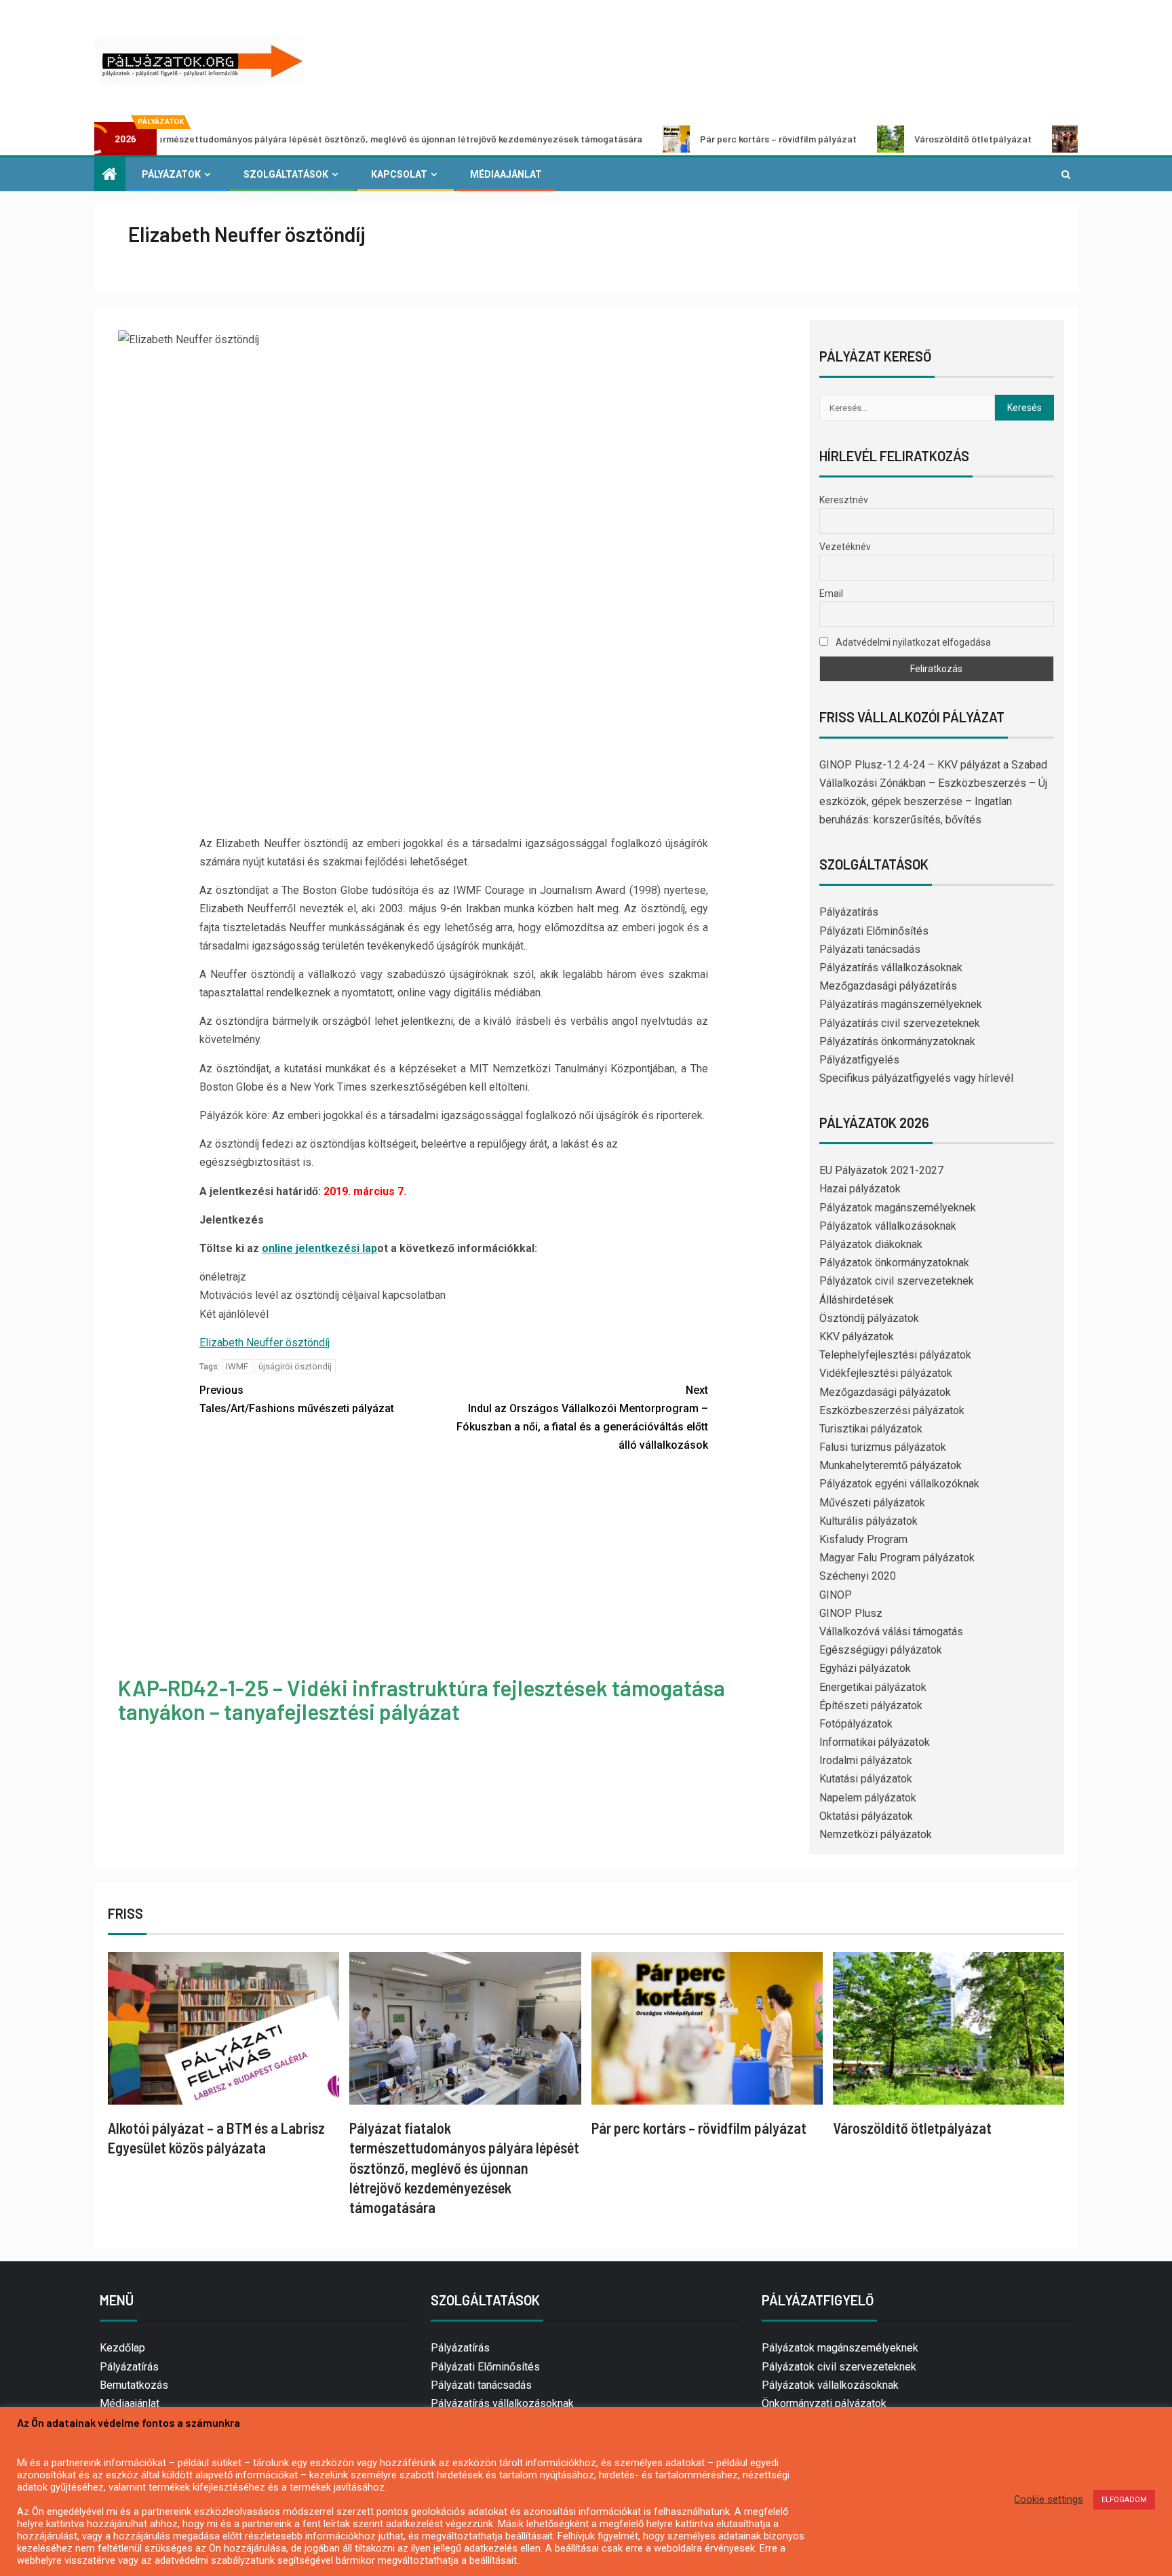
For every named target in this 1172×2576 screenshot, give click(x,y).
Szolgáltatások (286, 174)
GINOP (836, 1595)
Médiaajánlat (506, 174)
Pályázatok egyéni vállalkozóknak (899, 1484)
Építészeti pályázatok (871, 1705)
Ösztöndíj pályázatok (869, 1318)
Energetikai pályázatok (873, 1687)
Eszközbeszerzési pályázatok (892, 1410)
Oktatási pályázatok (866, 1816)
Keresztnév (844, 500)
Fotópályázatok (856, 1724)
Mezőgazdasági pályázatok (885, 1392)
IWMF (237, 1366)
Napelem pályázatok (868, 1798)
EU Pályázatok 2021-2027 (881, 1170)
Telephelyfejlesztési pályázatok (895, 1355)
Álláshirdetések (857, 1300)
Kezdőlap (122, 2348)
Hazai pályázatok (860, 1189)
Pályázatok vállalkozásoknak (888, 1226)
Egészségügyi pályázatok (881, 1650)
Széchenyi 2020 (858, 1576)
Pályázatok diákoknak (871, 1244)
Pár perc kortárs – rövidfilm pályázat (672, 139)
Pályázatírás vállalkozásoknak (891, 968)
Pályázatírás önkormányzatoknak (897, 1041)
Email (831, 593)
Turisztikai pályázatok (871, 1429)
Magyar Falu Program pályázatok (897, 1558)
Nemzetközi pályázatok (876, 1834)
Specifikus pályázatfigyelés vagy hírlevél (916, 1078)
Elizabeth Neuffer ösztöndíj (265, 1343)
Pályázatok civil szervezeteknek (897, 1281)
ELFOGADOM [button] (1124, 2500)
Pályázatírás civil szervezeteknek (900, 1023)
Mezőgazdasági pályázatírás (888, 986)
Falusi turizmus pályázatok (883, 1447)
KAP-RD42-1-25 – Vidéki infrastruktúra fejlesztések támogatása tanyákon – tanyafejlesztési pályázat (422, 1699)
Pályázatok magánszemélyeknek (898, 1208)
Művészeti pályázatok (872, 1503)
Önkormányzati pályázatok (824, 2403)
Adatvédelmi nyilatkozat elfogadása (912, 642)
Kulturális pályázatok (868, 1521)
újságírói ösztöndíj (295, 1366)
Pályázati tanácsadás (870, 949)
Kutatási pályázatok (866, 1779)
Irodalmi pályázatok (866, 1760)
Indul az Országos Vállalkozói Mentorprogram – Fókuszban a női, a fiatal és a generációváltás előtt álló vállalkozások (582, 1418)
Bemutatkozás (134, 2385)
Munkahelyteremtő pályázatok (891, 1465)
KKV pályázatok (857, 1336)
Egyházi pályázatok (865, 1668)
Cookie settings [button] (1049, 2499)
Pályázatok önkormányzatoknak (894, 1263)
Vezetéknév (845, 547)
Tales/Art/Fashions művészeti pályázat (297, 1399)
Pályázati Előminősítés (874, 931)
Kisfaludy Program (863, 1539)
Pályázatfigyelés (859, 1060)
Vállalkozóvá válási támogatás (891, 1632)
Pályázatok (171, 174)
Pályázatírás (849, 912)
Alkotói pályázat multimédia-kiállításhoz (1071, 139)
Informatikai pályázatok (875, 1742)
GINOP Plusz (851, 1613)
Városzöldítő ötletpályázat (867, 139)
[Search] (1066, 174)
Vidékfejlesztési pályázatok (886, 1373)
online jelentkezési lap (319, 1248)
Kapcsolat (399, 174)
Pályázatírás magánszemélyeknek (901, 1004)
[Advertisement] (454, 1567)
